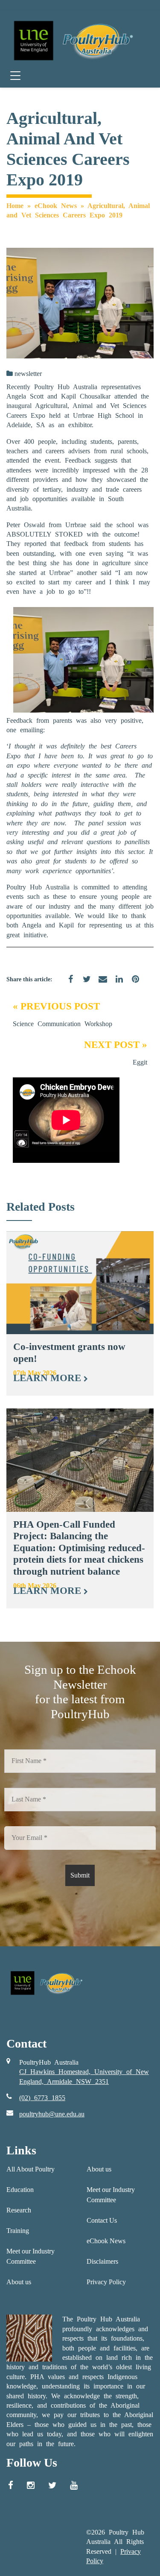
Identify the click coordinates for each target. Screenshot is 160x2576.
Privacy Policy (106, 2282)
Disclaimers (102, 2261)
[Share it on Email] (100, 984)
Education (20, 2190)
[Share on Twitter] (84, 984)
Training (18, 2231)
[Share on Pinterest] (132, 984)
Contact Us (102, 2220)
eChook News (56, 206)
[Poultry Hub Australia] (72, 40)
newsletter (28, 374)
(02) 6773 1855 (42, 2098)
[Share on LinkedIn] (116, 984)
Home (15, 206)
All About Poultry (31, 2169)
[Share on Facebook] (67, 984)
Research (19, 2210)
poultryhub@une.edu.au (52, 2114)
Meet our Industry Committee (31, 2256)
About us (19, 2282)
